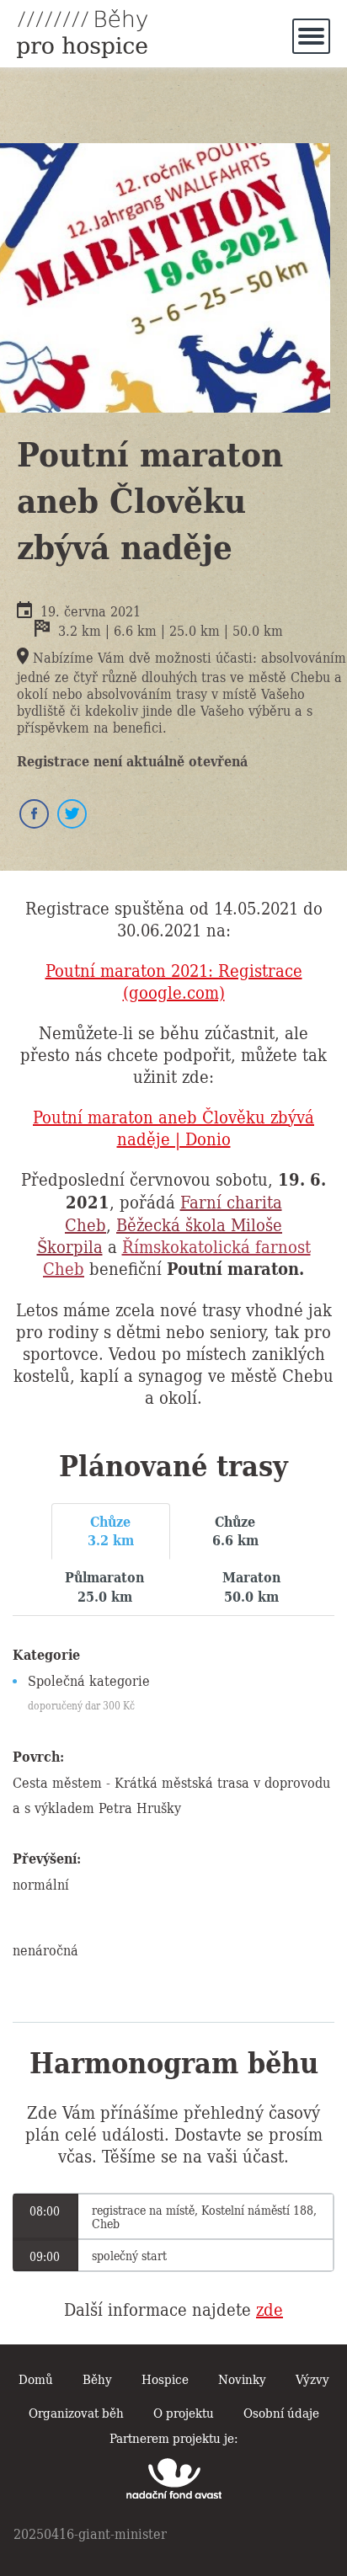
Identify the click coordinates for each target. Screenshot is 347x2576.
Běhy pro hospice (82, 34)
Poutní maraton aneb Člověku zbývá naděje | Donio (173, 1127)
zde (270, 2308)
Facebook (34, 814)
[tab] (111, 1532)
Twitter (72, 814)
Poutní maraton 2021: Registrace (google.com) (174, 980)
